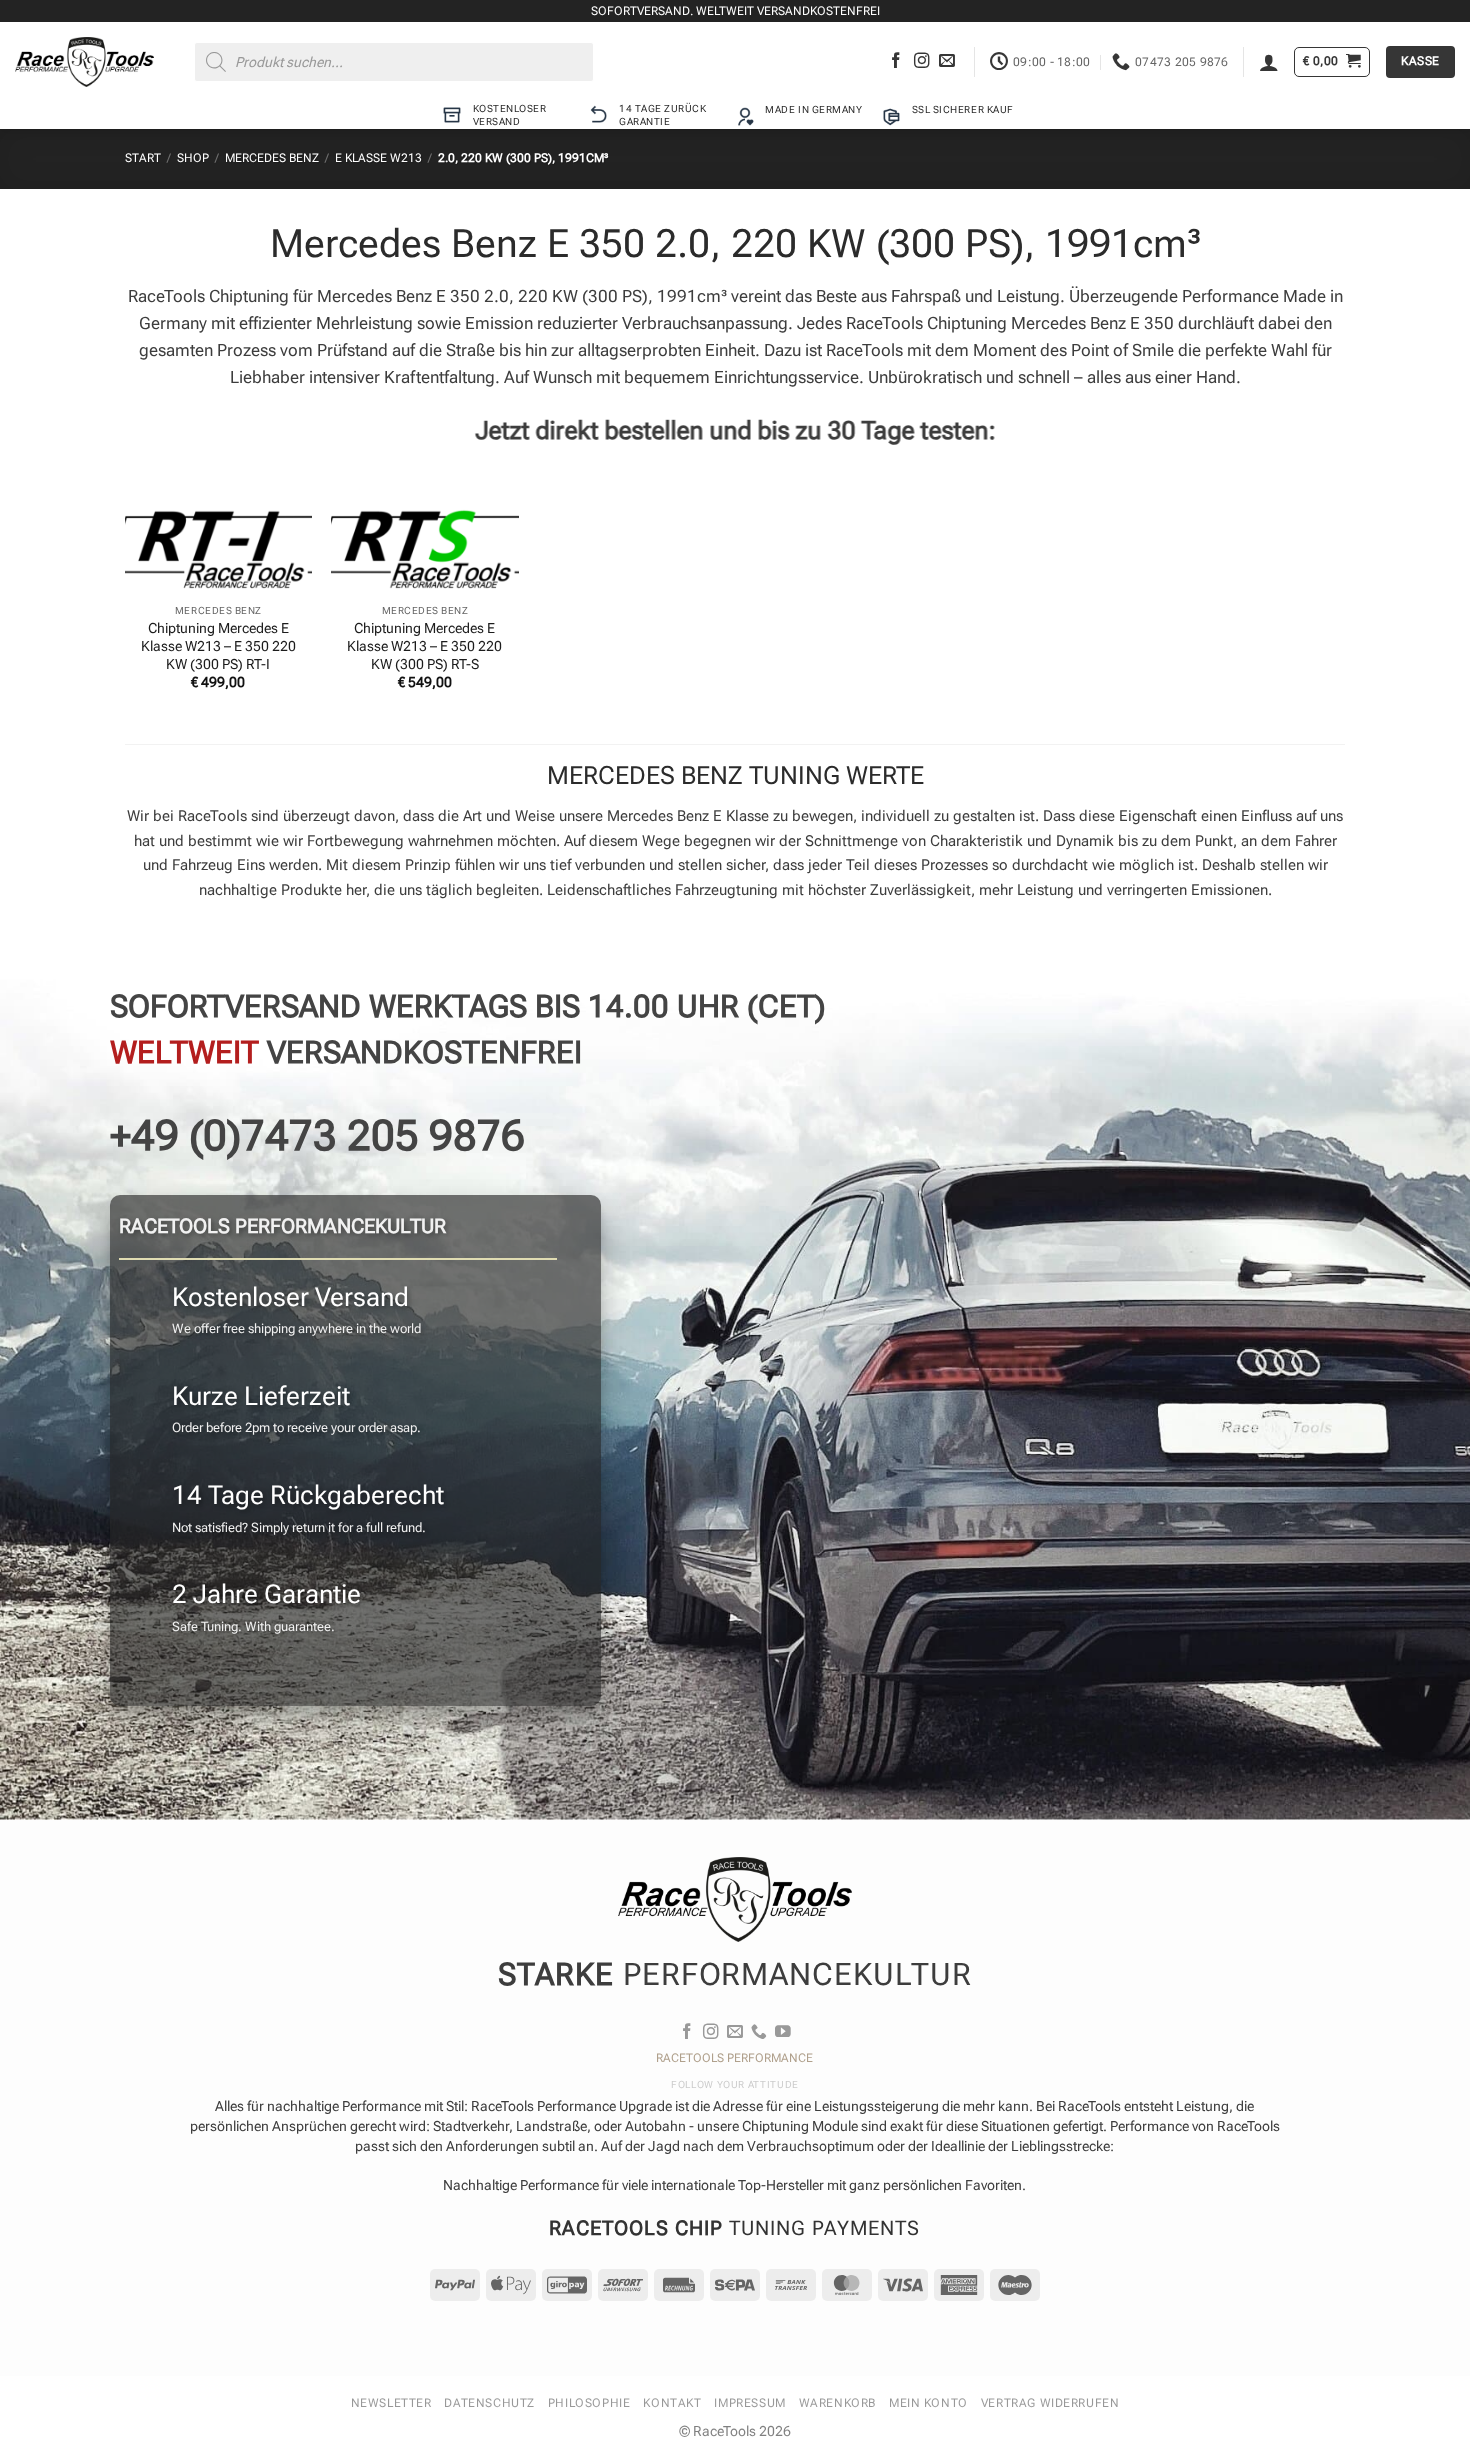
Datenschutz (489, 2403)
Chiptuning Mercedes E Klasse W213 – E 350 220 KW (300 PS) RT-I (218, 646)
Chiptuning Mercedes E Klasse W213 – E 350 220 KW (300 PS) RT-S (424, 646)
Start (143, 158)
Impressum (749, 2403)
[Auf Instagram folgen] (922, 61)
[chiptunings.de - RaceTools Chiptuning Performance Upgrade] (84, 62)
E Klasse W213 (378, 158)
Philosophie (589, 2403)
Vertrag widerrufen (1050, 2403)
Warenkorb (837, 2403)
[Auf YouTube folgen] (783, 2032)
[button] (1269, 62)
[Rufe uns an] (759, 2032)
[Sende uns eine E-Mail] (947, 61)
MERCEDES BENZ (272, 158)
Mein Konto (928, 2403)
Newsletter (391, 2403)
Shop (193, 158)
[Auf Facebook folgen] (896, 61)
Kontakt (672, 2403)
